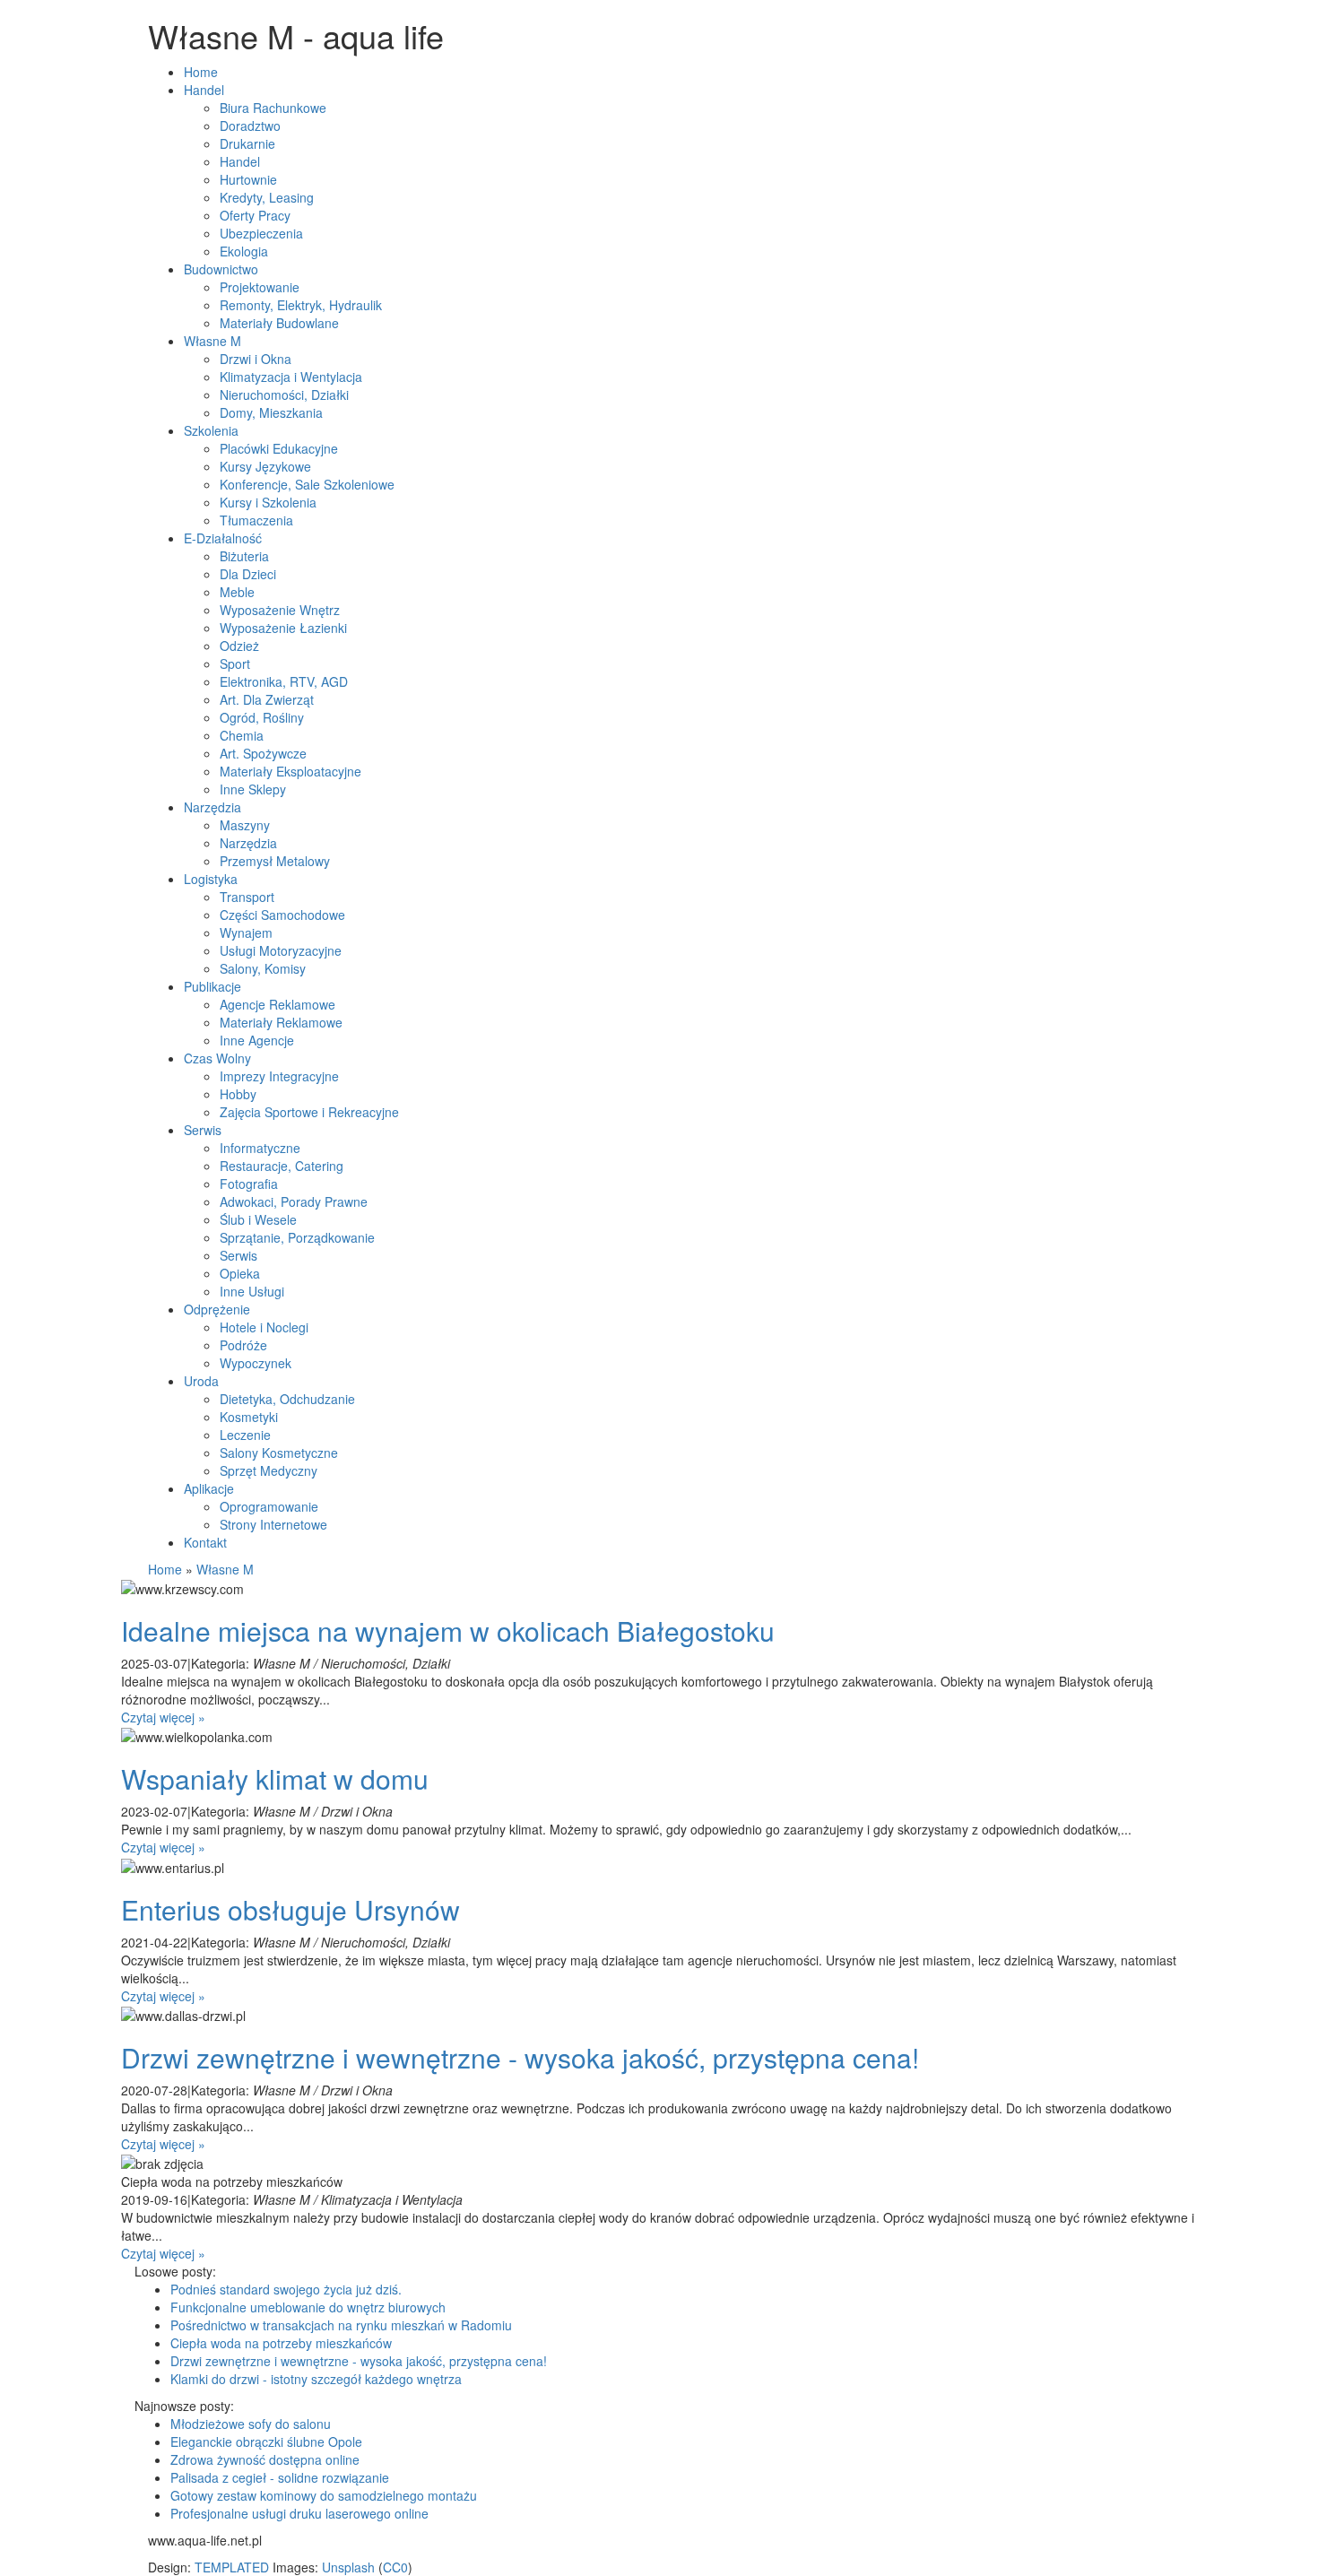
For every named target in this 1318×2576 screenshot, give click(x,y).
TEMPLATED (232, 2567)
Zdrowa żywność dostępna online (265, 2459)
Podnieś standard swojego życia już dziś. (286, 2289)
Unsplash (348, 2567)
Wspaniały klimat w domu (275, 1778)
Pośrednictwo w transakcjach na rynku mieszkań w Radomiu (341, 2325)
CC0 (395, 2567)
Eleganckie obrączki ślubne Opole (266, 2442)
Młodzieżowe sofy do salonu (251, 2424)
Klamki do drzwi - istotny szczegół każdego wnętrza (316, 2379)
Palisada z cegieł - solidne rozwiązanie (280, 2477)
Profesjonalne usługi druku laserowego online (299, 2513)
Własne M (225, 1569)
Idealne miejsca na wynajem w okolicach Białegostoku (448, 1631)
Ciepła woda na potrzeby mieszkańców (281, 2343)
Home (165, 1569)
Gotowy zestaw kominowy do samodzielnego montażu (324, 2495)
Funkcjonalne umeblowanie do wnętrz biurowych (308, 2307)
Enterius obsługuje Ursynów (290, 1909)
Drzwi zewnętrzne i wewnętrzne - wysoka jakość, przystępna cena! (520, 2057)
